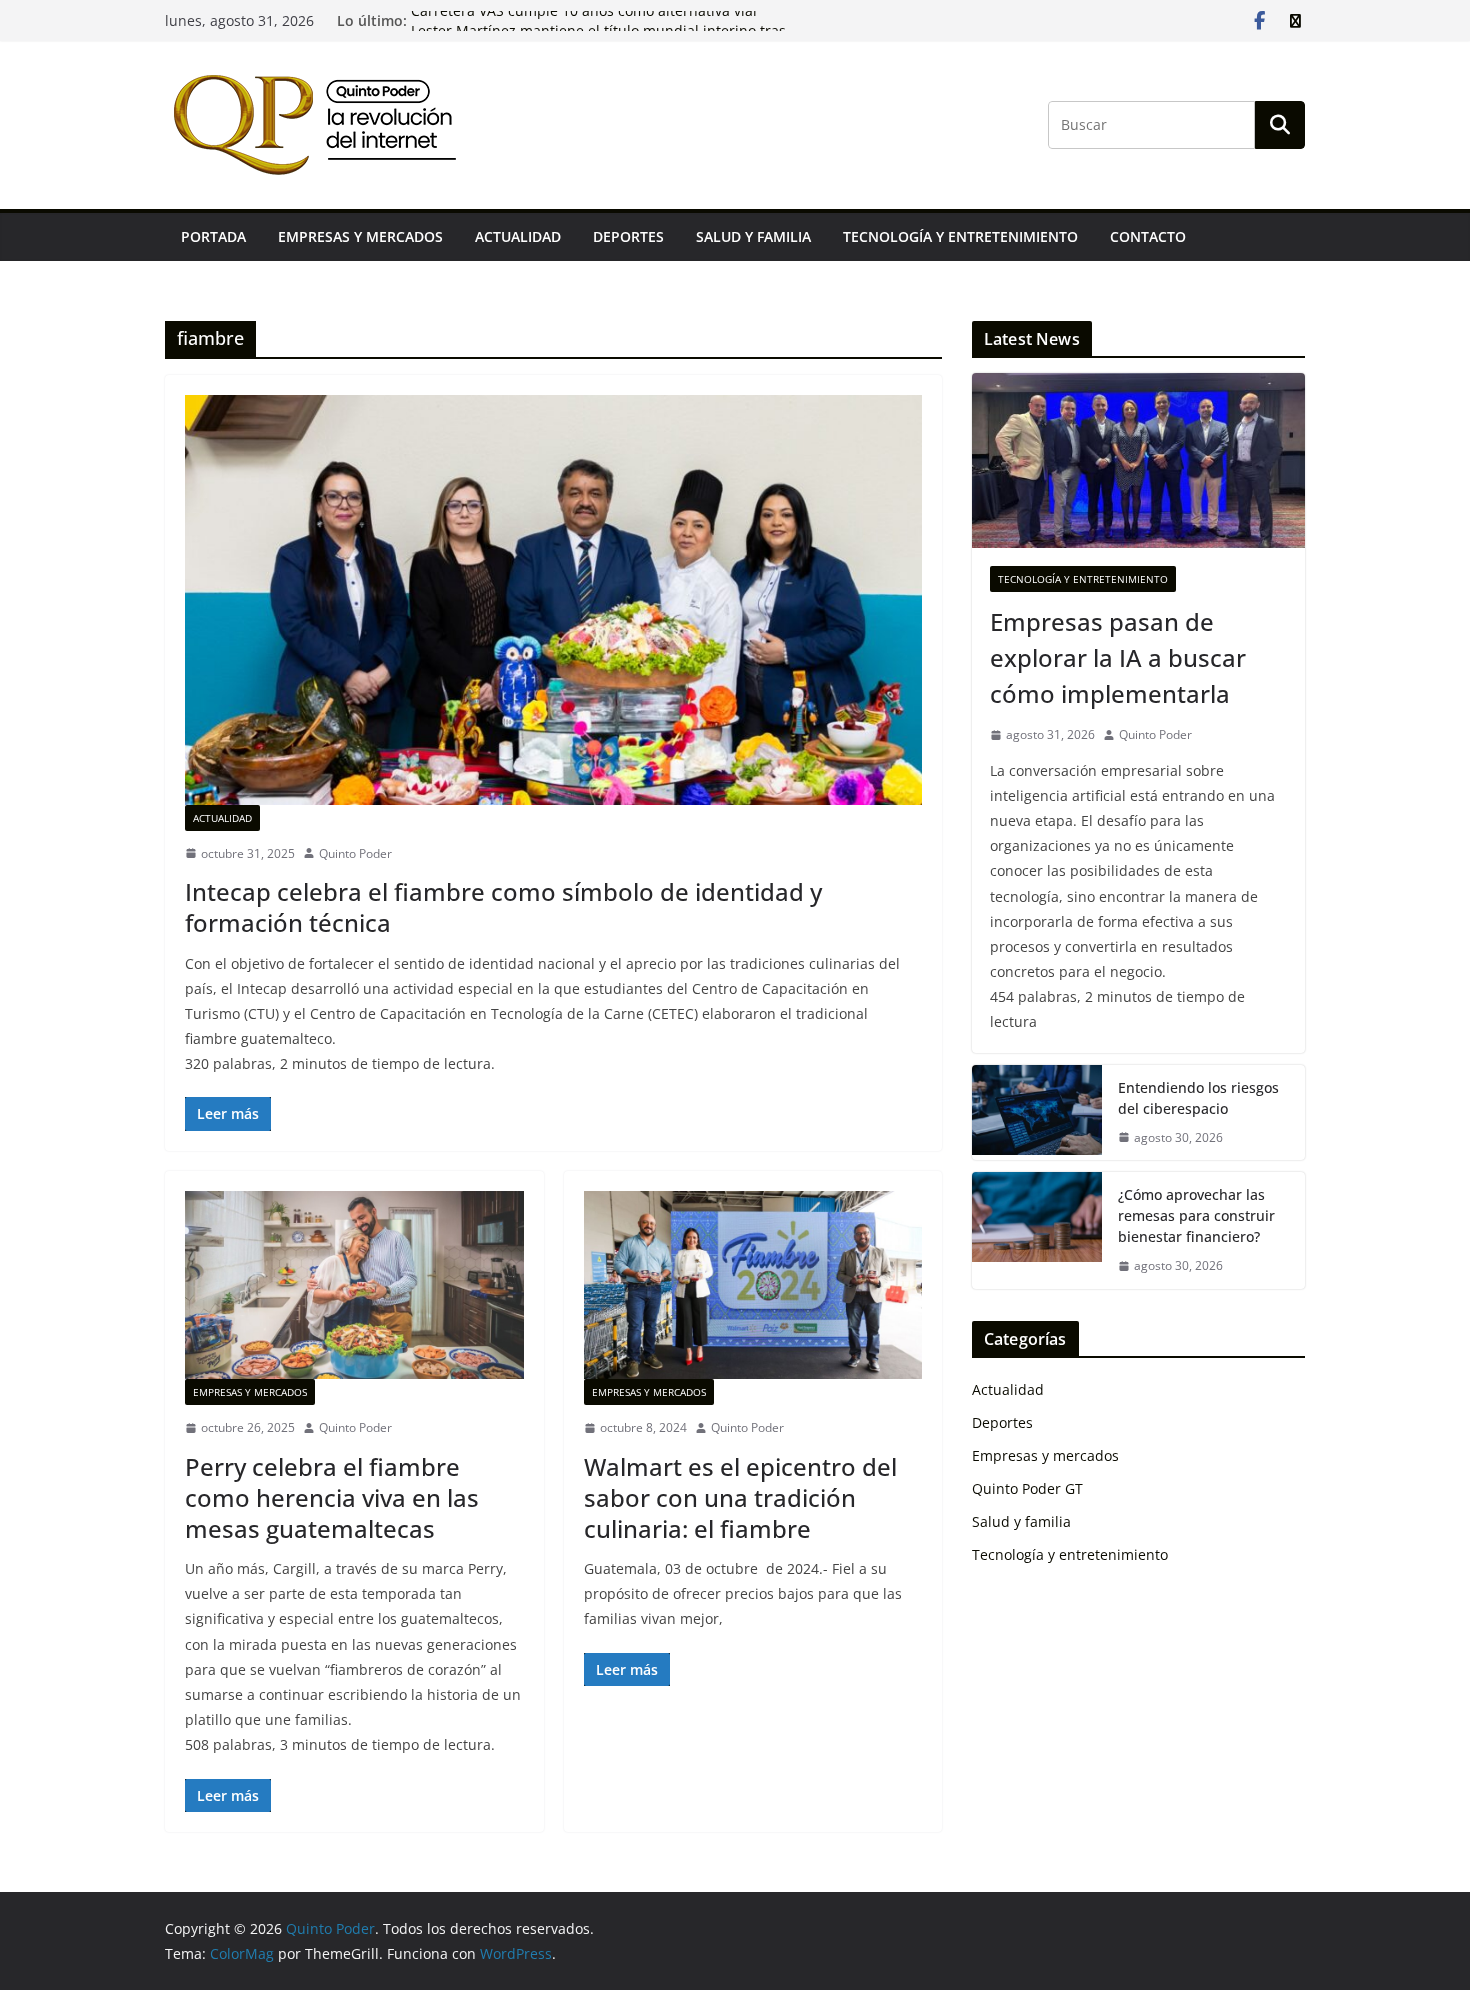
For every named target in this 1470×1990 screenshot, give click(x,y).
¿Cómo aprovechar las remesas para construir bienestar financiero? (1196, 1215)
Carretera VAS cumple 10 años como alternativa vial (584, 20)
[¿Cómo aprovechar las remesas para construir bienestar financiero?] (1037, 1230)
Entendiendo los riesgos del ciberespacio (1198, 1098)
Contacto (1148, 236)
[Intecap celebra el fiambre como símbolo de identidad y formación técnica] (553, 600)
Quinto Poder (355, 853)
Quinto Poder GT (1027, 1488)
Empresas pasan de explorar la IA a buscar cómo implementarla (1118, 657)
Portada (213, 236)
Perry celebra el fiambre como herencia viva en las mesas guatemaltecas (332, 1497)
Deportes (628, 236)
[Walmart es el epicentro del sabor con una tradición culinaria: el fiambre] (753, 1285)
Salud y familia (753, 236)
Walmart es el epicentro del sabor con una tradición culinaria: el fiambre (740, 1497)
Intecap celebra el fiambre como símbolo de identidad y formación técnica (503, 907)
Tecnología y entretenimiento (960, 236)
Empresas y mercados (360, 236)
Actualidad (518, 236)
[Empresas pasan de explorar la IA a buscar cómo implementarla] (1138, 460)
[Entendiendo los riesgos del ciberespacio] (1037, 1113)
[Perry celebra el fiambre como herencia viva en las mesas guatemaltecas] (354, 1285)
